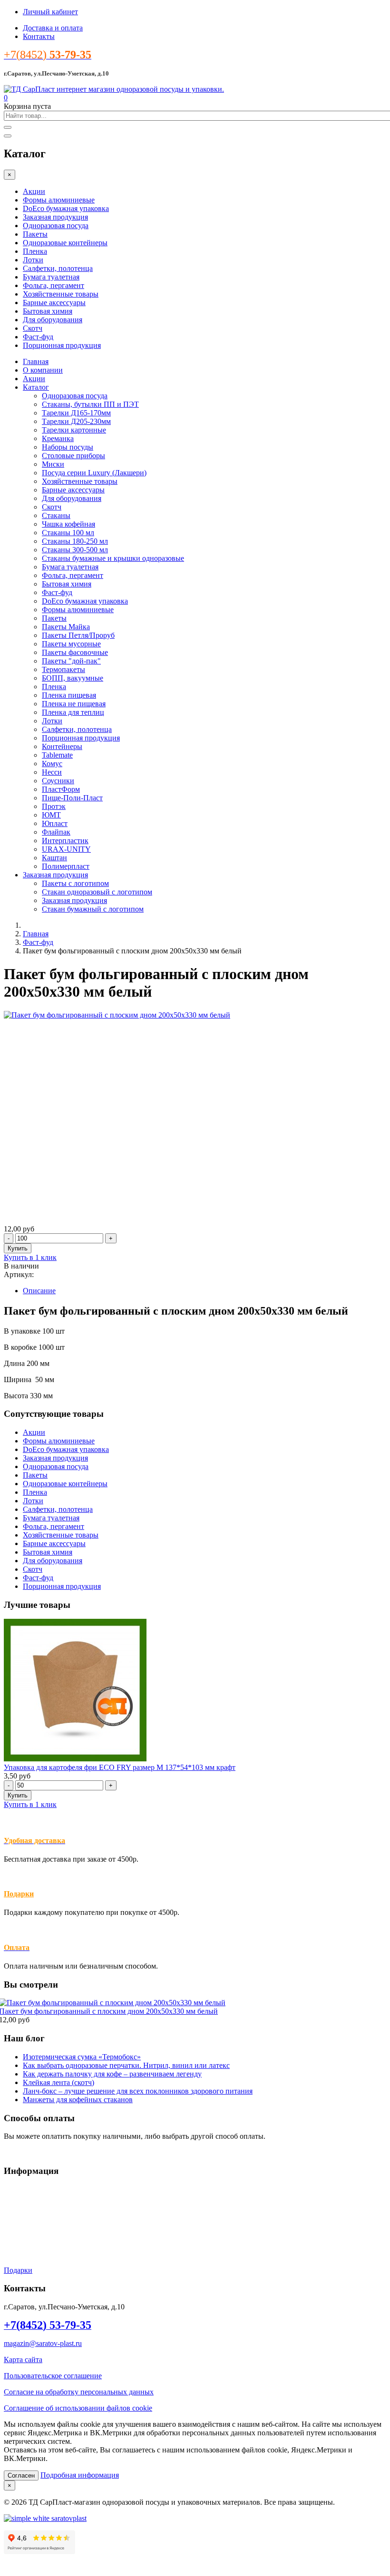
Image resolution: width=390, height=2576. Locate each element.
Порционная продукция (62, 345)
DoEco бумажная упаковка (66, 208)
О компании (43, 370)
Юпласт (55, 823)
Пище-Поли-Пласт (72, 798)
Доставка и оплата (53, 28)
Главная (36, 361)
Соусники (58, 781)
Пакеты (35, 234)
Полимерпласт (66, 866)
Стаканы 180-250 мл (75, 541)
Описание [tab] (39, 1291)
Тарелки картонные (74, 430)
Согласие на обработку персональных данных (79, 2392)
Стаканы (56, 515)
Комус (52, 764)
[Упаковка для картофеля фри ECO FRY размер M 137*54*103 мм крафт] (75, 1759)
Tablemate (57, 755)
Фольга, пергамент (54, 285)
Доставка (19, 2206)
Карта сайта (23, 2360)
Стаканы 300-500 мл (75, 550)
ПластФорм (61, 789)
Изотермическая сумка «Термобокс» (82, 2057)
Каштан (54, 858)
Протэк (54, 806)
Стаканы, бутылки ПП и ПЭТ (90, 404)
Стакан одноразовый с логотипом (97, 892)
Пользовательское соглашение (53, 2376)
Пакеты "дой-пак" (71, 661)
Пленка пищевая (69, 695)
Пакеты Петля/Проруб (78, 635)
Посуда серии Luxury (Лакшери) (94, 473)
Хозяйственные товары (61, 294)
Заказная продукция (55, 217)
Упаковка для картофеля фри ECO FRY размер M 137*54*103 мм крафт (120, 1767)
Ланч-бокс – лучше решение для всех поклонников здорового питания (138, 2091)
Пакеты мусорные (71, 644)
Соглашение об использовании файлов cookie (78, 2408)
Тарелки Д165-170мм (76, 413)
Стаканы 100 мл (68, 533)
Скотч (33, 328)
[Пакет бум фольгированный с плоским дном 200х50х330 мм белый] (117, 1015)
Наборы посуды (68, 447)
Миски (53, 464)
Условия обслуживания (42, 2189)
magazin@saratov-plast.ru (43, 2343)
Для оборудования (53, 320)
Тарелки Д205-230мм (76, 421)
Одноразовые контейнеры (65, 243)
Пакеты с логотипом (75, 883)
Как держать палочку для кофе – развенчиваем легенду (112, 2074)
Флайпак (56, 832)
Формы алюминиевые (59, 200)
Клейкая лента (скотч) (58, 2082)
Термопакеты (63, 669)
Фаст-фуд (38, 337)
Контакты (39, 36)
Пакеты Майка (66, 627)
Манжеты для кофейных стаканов (78, 2100)
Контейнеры (62, 746)
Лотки (33, 260)
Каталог (36, 387)
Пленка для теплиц (73, 712)
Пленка (35, 251)
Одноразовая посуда (56, 226)
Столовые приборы (73, 456)
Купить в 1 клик (30, 1257)
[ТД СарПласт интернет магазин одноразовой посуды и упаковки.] (114, 89)
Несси (52, 772)
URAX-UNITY (66, 849)
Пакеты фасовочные (75, 652)
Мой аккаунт (25, 2238)
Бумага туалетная (51, 277)
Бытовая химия (48, 311)
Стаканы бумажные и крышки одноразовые (113, 558)
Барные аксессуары (54, 303)
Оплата (16, 2222)
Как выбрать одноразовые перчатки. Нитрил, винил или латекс (126, 2065)
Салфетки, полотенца (58, 268)
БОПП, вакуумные (73, 678)
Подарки (19, 1894)
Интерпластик (65, 841)
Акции (34, 191)
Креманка (58, 438)
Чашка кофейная (68, 524)
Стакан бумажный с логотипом (93, 909)
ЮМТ (51, 815)
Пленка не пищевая (74, 704)
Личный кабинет (50, 12)
